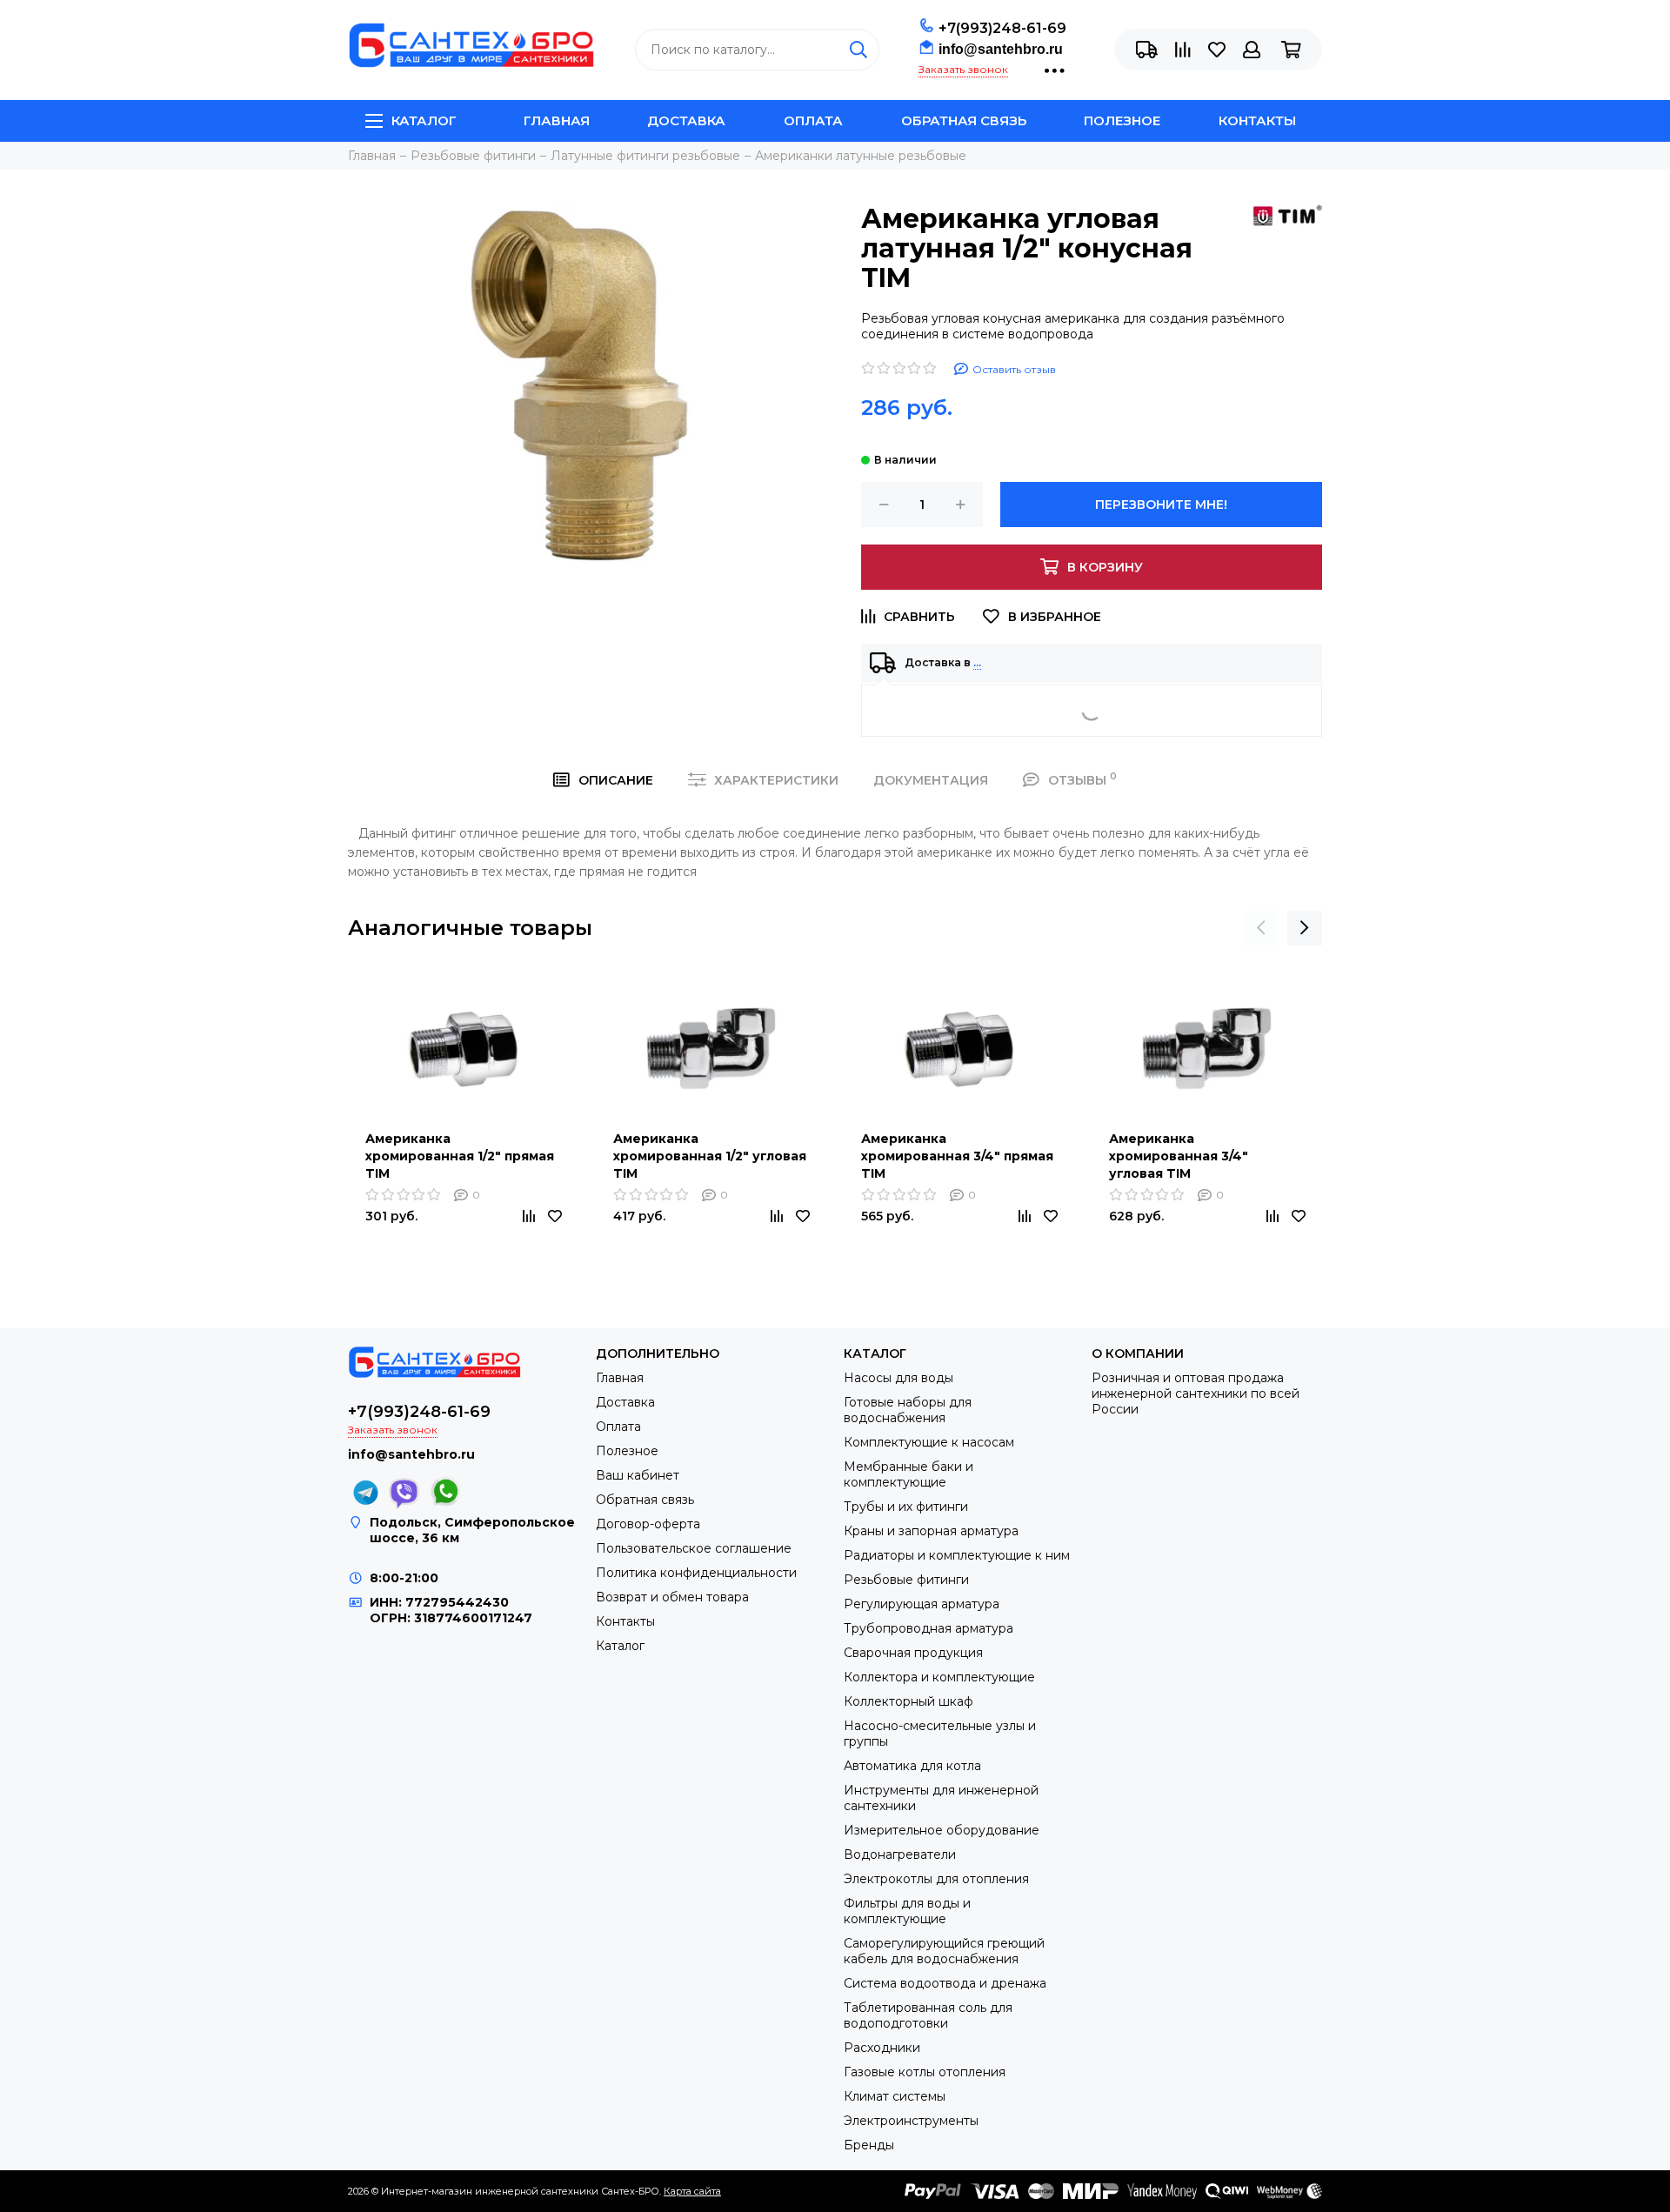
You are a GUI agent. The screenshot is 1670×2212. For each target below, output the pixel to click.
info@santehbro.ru (1001, 49)
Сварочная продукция (913, 1653)
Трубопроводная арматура (929, 1628)
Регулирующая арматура (922, 1604)
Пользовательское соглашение (694, 1548)
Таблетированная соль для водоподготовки (928, 2015)
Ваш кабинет (638, 1475)
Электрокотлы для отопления (936, 1879)
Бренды (869, 2145)
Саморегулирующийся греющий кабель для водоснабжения (944, 1951)
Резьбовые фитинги (906, 1580)
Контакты (1257, 120)
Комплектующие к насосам (929, 1442)
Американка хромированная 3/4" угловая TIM (1179, 1156)
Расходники (882, 2048)
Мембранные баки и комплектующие (908, 1474)
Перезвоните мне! (1161, 505)
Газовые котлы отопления (925, 2072)
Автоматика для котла (912, 1766)
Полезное (1122, 120)
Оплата (813, 120)
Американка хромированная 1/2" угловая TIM (710, 1156)
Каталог (424, 120)
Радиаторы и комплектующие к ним (957, 1555)
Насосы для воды (898, 1378)
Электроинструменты (911, 2121)
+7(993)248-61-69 (1002, 28)
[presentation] (1261, 928)
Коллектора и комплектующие (939, 1677)
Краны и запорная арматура (931, 1531)
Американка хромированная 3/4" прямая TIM (957, 1156)
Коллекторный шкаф (908, 1701)
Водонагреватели (900, 1854)
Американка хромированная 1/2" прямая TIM (460, 1156)
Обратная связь (964, 120)
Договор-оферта (648, 1524)
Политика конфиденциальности (696, 1573)
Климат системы (895, 2096)
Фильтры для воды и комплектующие (907, 1911)
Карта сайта (692, 2191)
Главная (557, 120)
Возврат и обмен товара (672, 1597)
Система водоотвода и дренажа (945, 1983)
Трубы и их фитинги (906, 1507)
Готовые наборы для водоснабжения (908, 1410)
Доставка (686, 120)
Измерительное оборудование (942, 1830)
